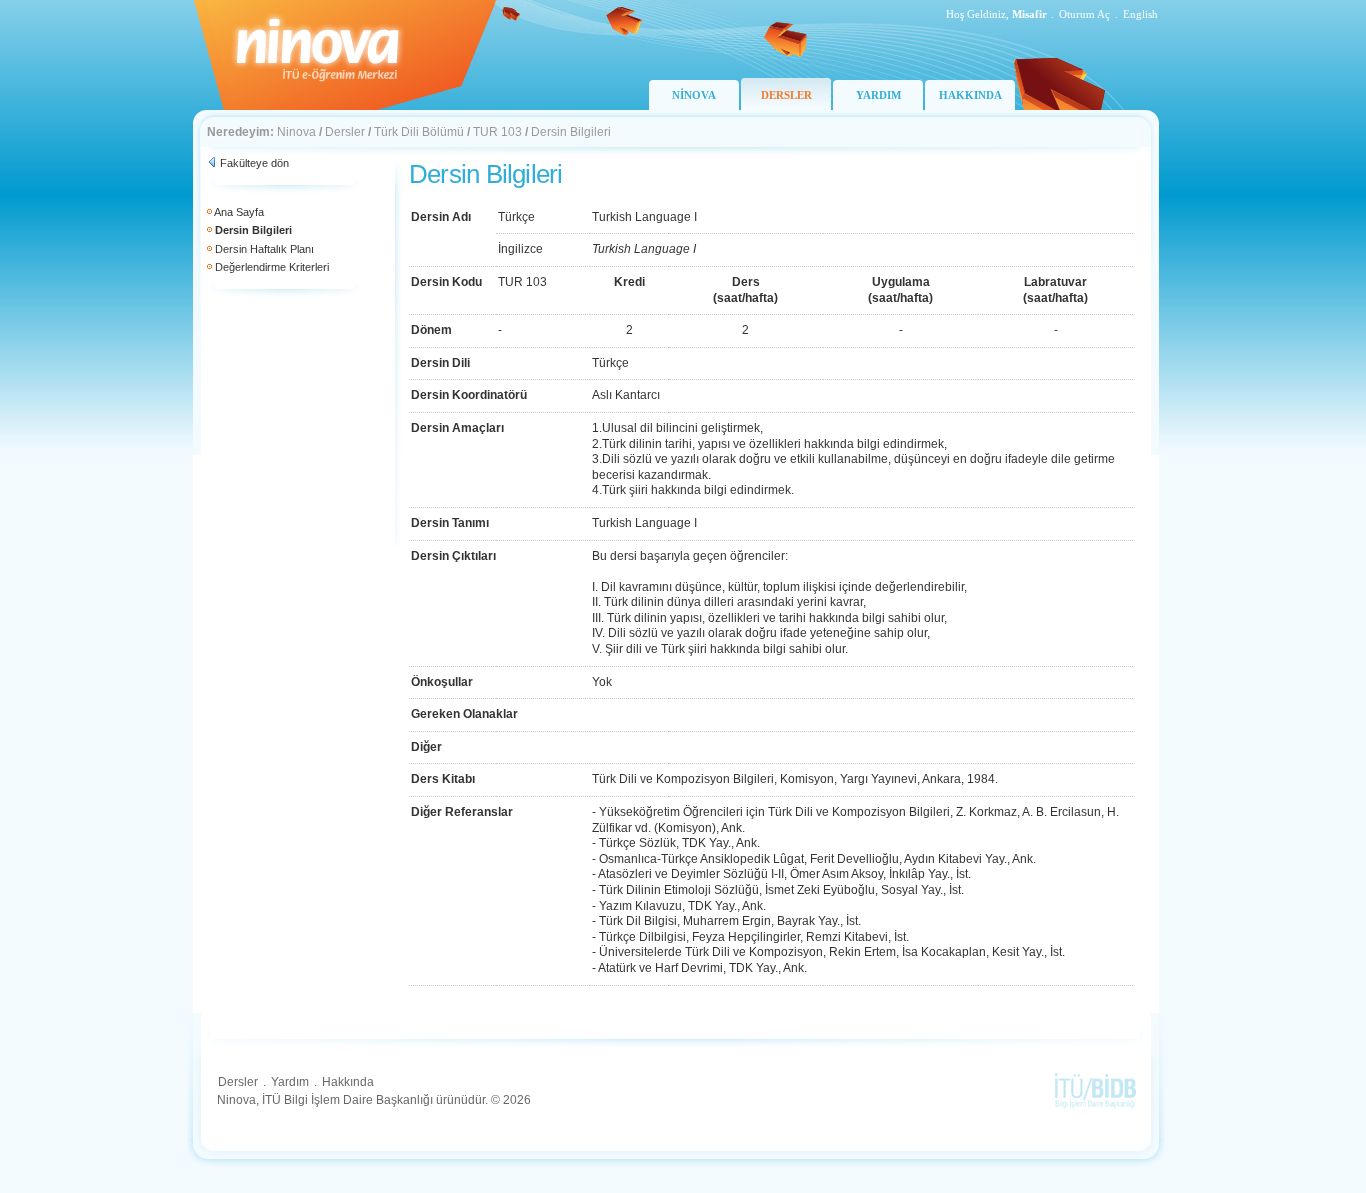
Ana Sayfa (239, 212)
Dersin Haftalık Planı (264, 249)
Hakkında (348, 1082)
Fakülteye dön (254, 163)
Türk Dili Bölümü (419, 132)
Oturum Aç (1084, 14)
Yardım (290, 1082)
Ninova (296, 132)
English (1140, 14)
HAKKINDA (970, 95)
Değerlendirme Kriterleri (272, 267)
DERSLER (786, 95)
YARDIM (878, 95)
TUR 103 (497, 132)
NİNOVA (694, 95)
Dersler (345, 132)
